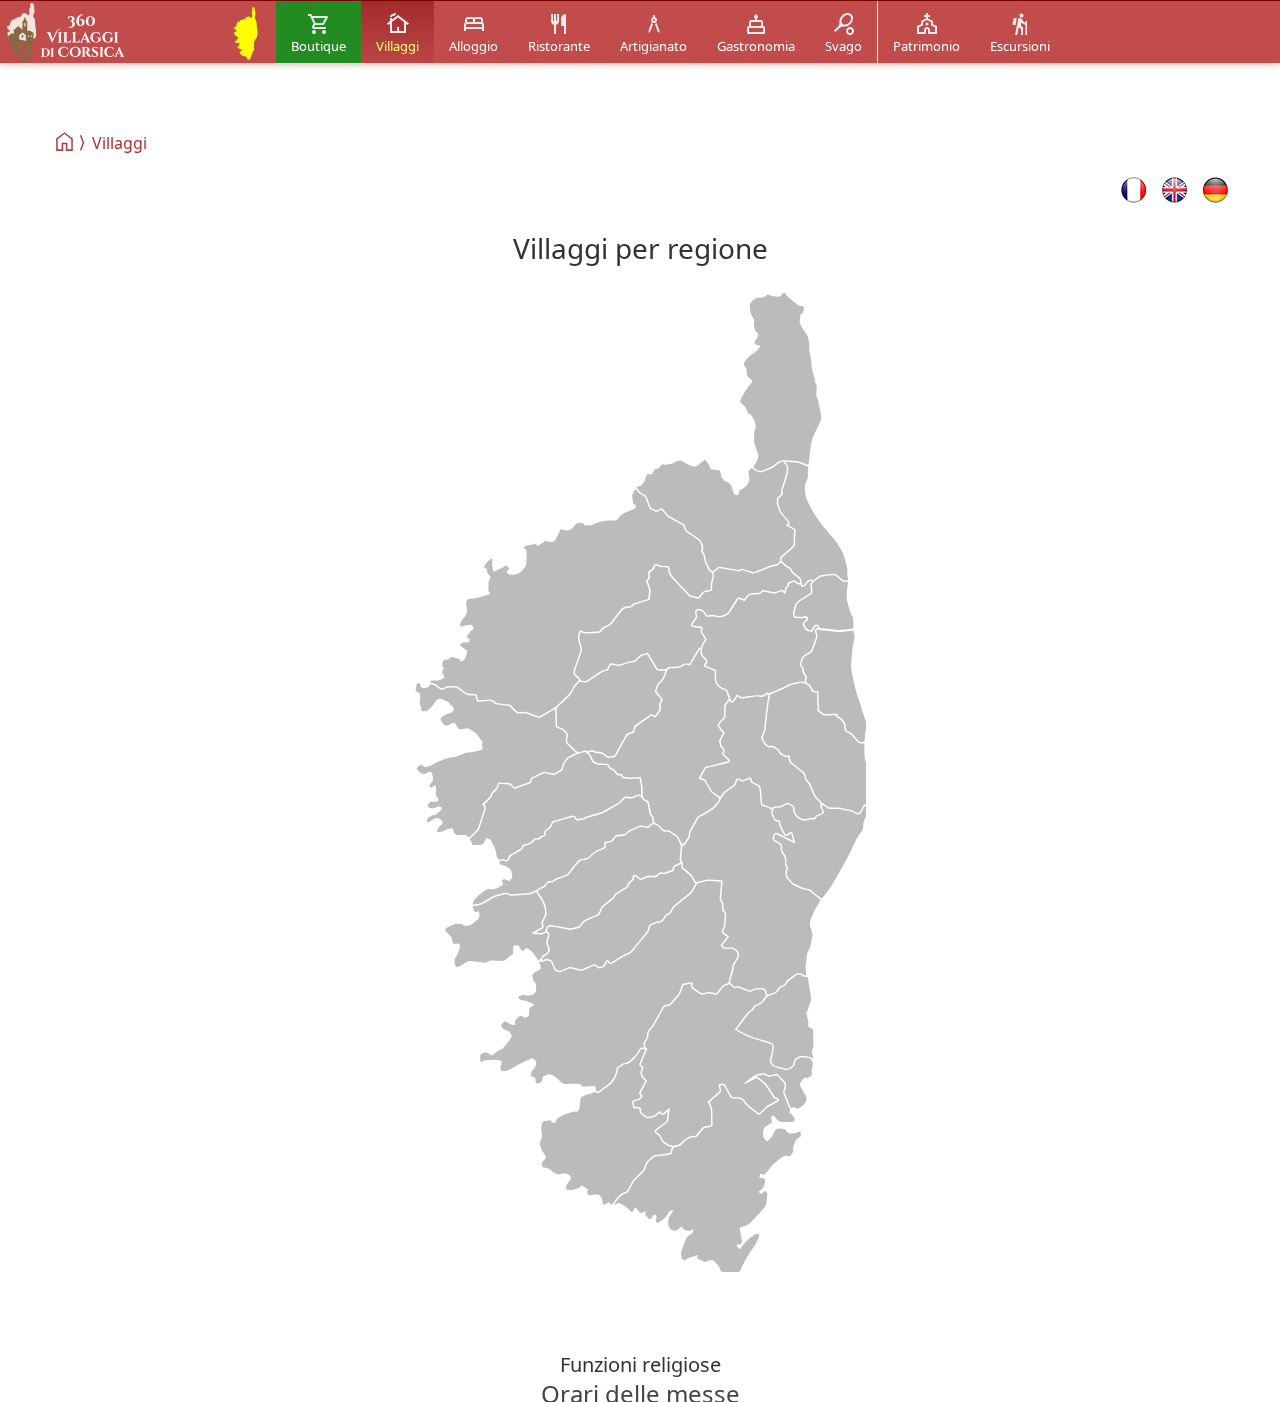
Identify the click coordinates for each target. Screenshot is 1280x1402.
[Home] (65, 142)
